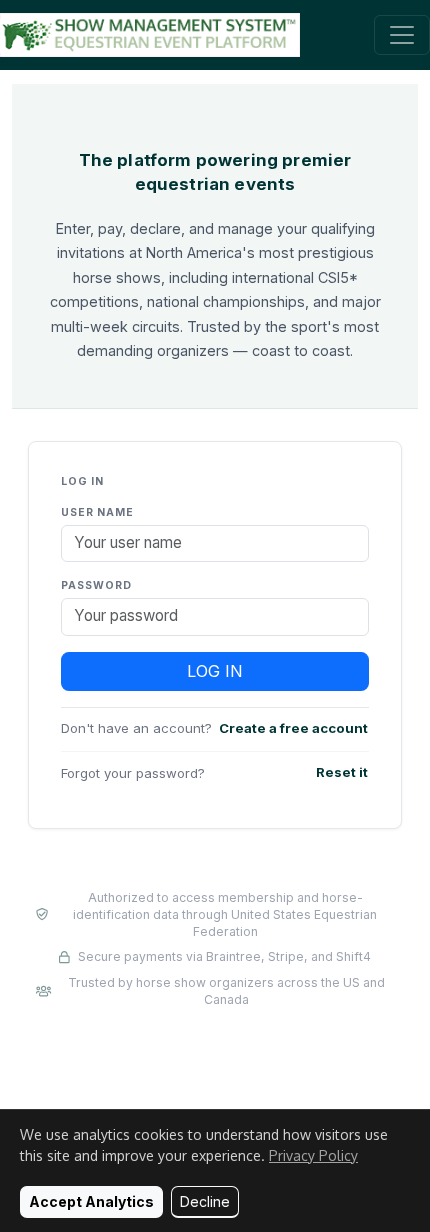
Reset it (342, 772)
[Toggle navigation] (402, 35)
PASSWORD (96, 585)
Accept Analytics (91, 1201)
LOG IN (215, 671)
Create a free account (293, 728)
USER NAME (97, 512)
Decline (205, 1201)
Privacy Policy (313, 1155)
